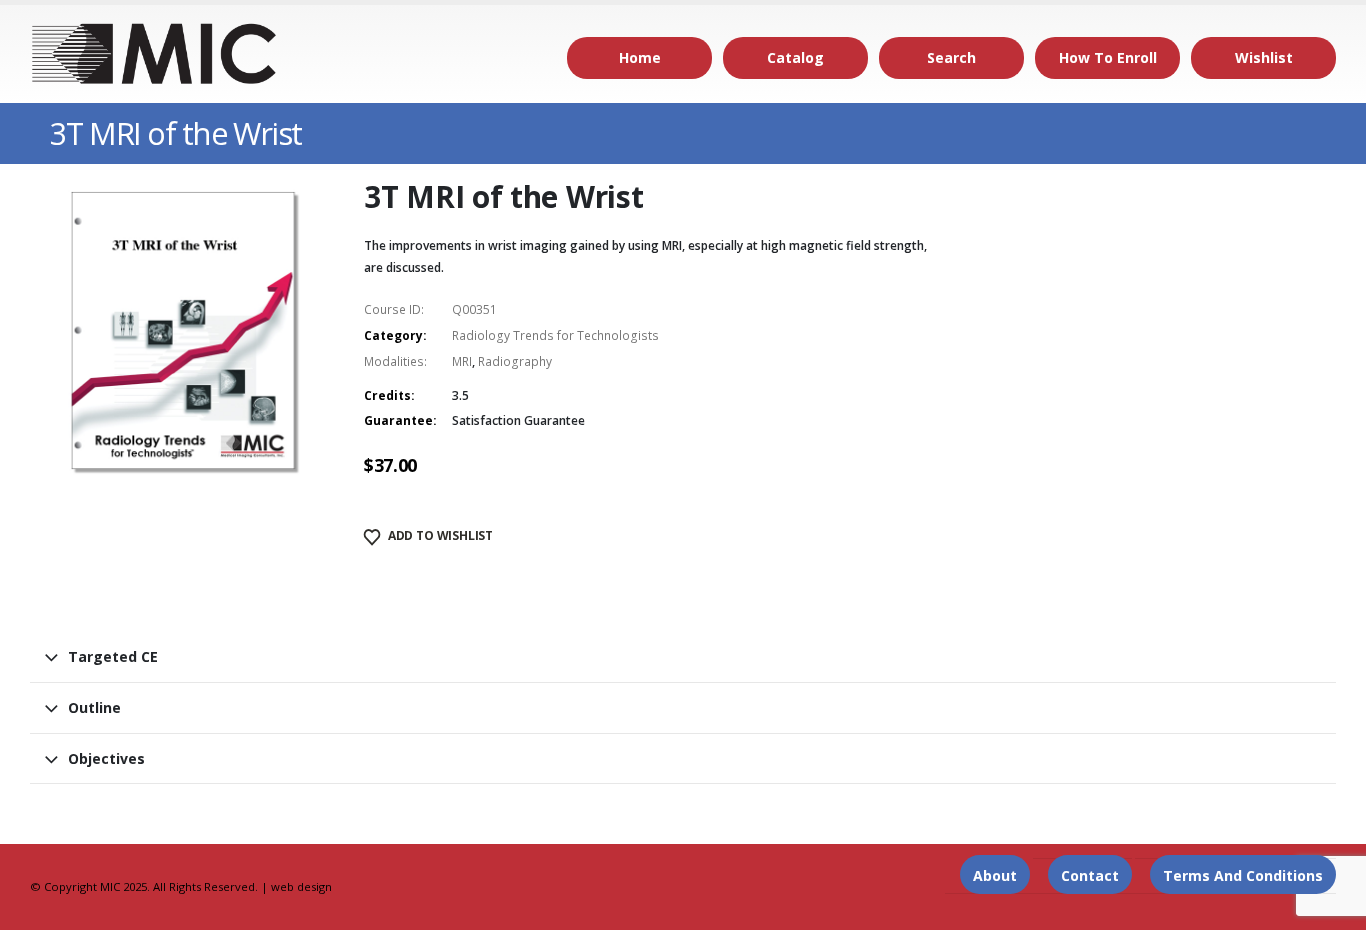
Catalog (795, 57)
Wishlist (1264, 57)
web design (301, 886)
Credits (387, 395)
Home (640, 57)
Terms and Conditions (1243, 875)
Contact (1090, 875)
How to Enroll (1108, 57)
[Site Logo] (155, 54)
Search (951, 57)
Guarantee (398, 420)
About (995, 875)
